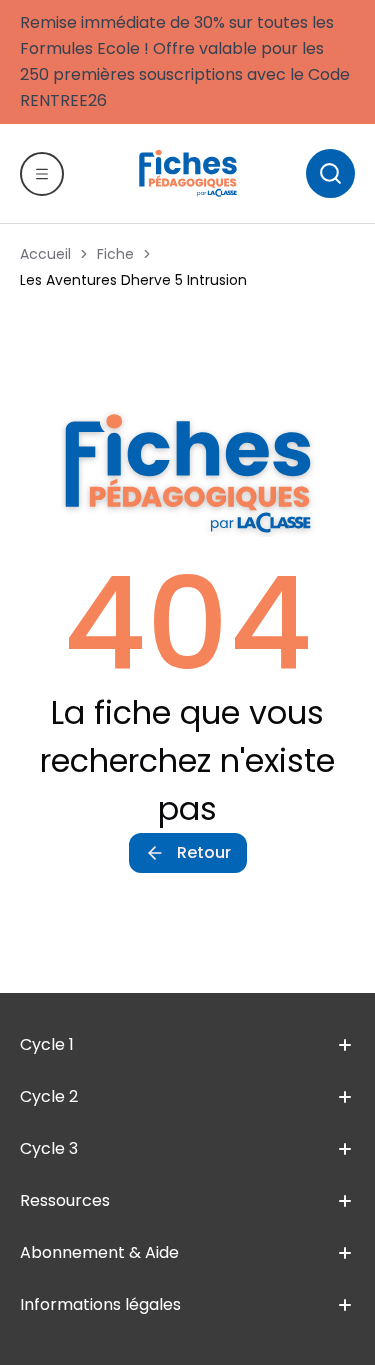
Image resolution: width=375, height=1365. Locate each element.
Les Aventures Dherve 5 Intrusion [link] (133, 280)
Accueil (45, 254)
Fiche (115, 254)
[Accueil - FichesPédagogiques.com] (188, 173)
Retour (204, 852)
